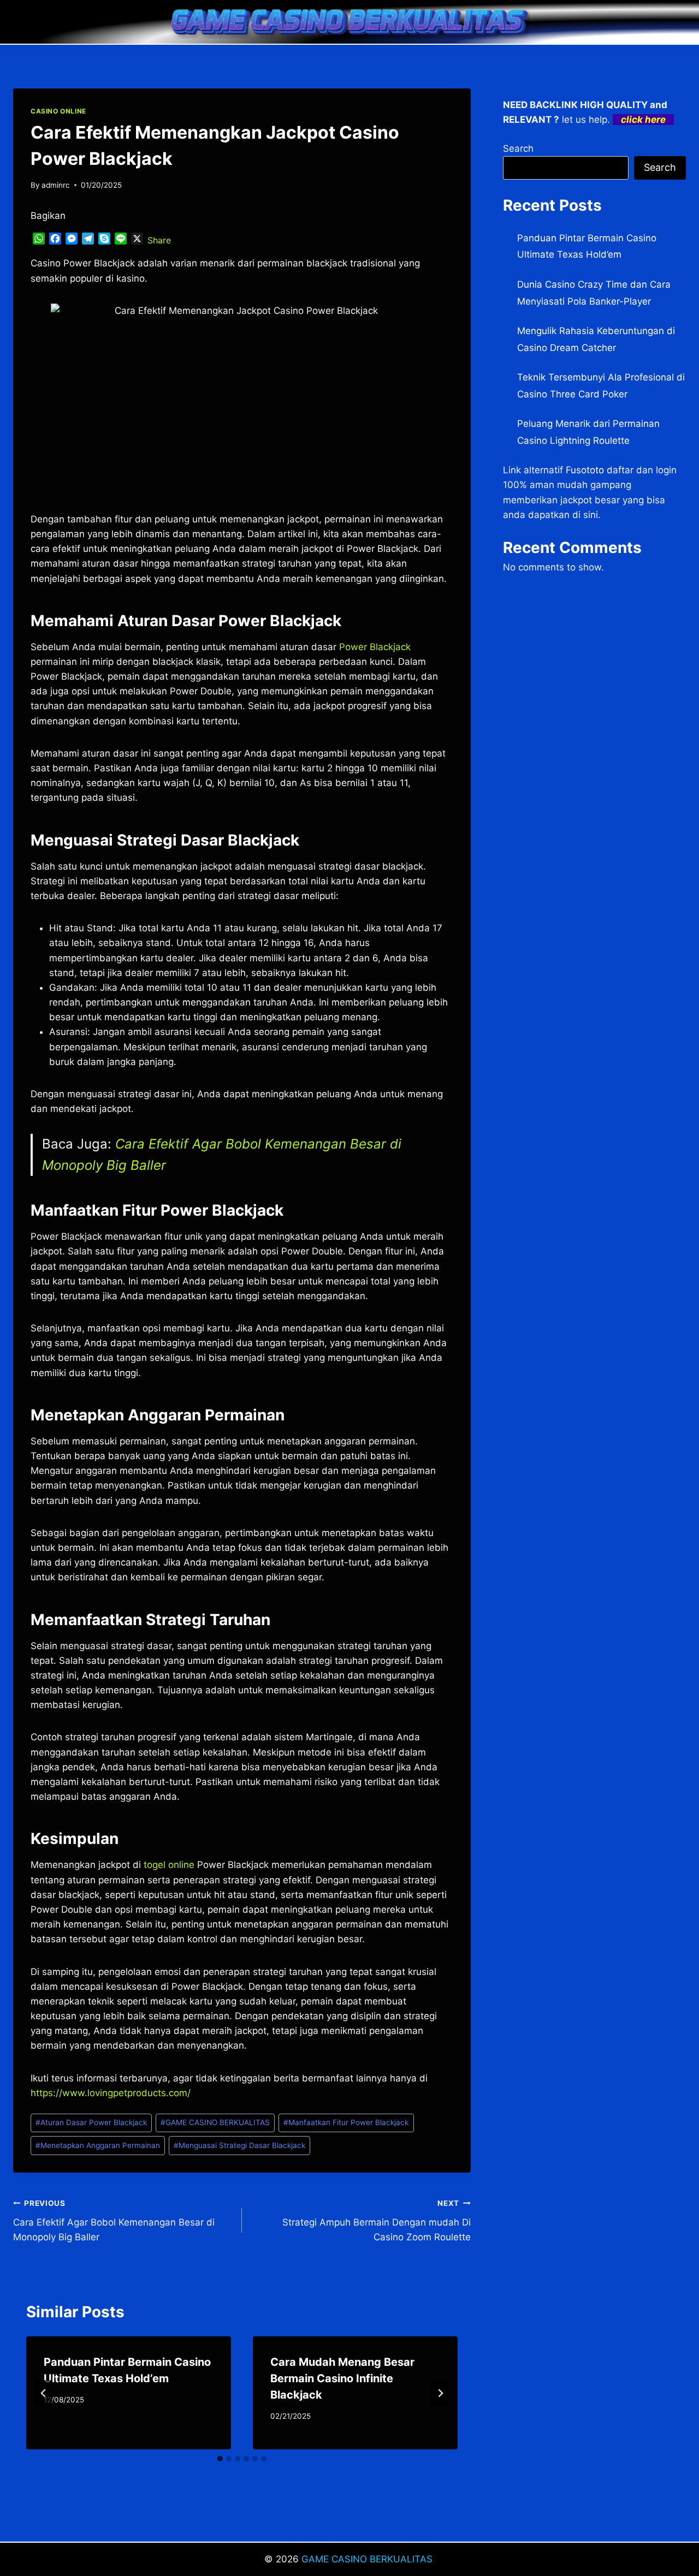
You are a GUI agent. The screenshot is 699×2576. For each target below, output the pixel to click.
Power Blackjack (375, 647)
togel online (169, 1865)
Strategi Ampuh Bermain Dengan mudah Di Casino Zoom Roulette (377, 2221)
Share (159, 240)
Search (518, 148)
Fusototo (585, 470)
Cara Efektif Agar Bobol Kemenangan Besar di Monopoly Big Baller (114, 2221)
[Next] (440, 2393)
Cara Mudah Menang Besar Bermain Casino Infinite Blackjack (342, 2378)
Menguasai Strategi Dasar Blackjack (239, 2145)
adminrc (56, 185)
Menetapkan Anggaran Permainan (98, 2145)
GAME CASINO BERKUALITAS (215, 2122)
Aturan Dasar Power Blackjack (91, 2122)
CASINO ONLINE (58, 111)
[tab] (220, 2459)
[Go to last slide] (44, 2393)
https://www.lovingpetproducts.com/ (111, 2093)
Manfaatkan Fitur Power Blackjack (346, 2122)
